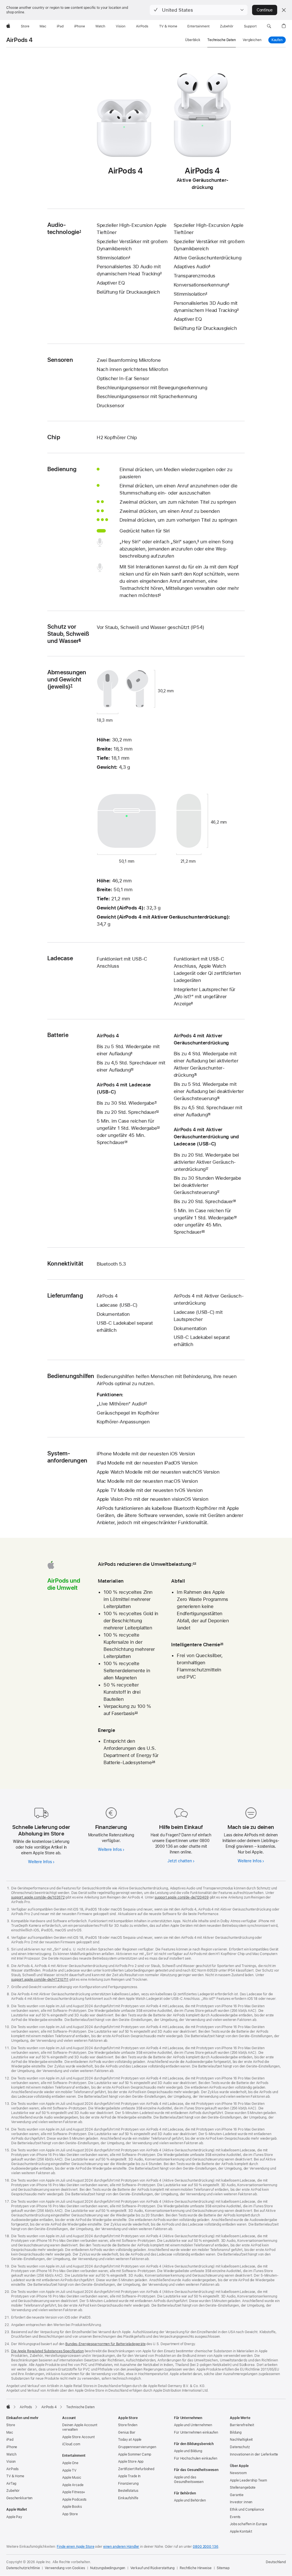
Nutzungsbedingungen (108, 2568)
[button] (199, 10)
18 (234, 1201)
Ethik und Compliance (247, 2510)
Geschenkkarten (19, 2498)
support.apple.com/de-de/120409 (182, 1897)
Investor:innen (241, 2502)
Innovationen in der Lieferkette (254, 2454)
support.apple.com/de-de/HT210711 (40, 1980)
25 (222, 1645)
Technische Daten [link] (222, 40)
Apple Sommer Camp (135, 2454)
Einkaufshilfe (128, 2498)
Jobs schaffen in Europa (249, 2524)
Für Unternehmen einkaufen (196, 2432)
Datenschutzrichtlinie (23, 2568)
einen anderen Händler (121, 2547)
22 (194, 1564)
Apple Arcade (73, 2485)
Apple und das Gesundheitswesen (189, 2480)
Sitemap (223, 2568)
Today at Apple (130, 2440)
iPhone (12, 2447)
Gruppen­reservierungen (137, 2447)
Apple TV (69, 2470)
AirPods (12, 2469)
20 (203, 1232)
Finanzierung (128, 2484)
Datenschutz (240, 2447)
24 (154, 1762)
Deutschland (276, 2562)
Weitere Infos (40, 1862)
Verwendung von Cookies (65, 2568)
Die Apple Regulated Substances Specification (47, 2351)
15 (195, 1075)
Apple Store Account (78, 2437)
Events (235, 2517)
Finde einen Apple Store (75, 2547)
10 (132, 1070)
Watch (11, 2454)
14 (126, 1142)
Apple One (70, 2463)
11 (156, 1103)
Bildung (236, 2432)
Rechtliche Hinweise (196, 2568)
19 (235, 1218)
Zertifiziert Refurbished (136, 2469)
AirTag (11, 2484)
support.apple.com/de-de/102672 (38, 1897)
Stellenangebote (243, 2488)
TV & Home (15, 2476)
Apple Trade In (129, 2476)
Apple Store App (131, 2462)
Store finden (128, 2425)
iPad (10, 2440)
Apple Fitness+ (74, 2492)
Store (11, 2425)
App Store (70, 2514)
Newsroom (238, 2473)
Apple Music (72, 2478)
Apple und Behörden (190, 2500)
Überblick (193, 40)
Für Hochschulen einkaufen (196, 2458)
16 (209, 1115)
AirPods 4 (19, 40)
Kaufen (279, 40)
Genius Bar (127, 2432)
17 (207, 1169)
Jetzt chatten (180, 1861)
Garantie (237, 2495)
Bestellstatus (128, 2491)
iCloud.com (71, 2444)
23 (136, 1713)
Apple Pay (14, 2517)
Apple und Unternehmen (193, 2425)
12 (157, 1112)
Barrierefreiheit (242, 2425)
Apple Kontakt (241, 2531)
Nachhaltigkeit (241, 2440)
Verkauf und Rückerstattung (152, 2568)
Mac (10, 2432)
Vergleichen (252, 40)
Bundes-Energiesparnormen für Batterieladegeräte (105, 2344)
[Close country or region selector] (284, 10)
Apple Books (72, 2507)
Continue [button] (265, 10)
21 (145, 1404)
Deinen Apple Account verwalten (80, 2427)
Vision (11, 2462)
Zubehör (13, 2491)
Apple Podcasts (74, 2500)
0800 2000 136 (205, 2547)
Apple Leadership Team (248, 2480)
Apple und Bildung (188, 2451)
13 (158, 1128)
